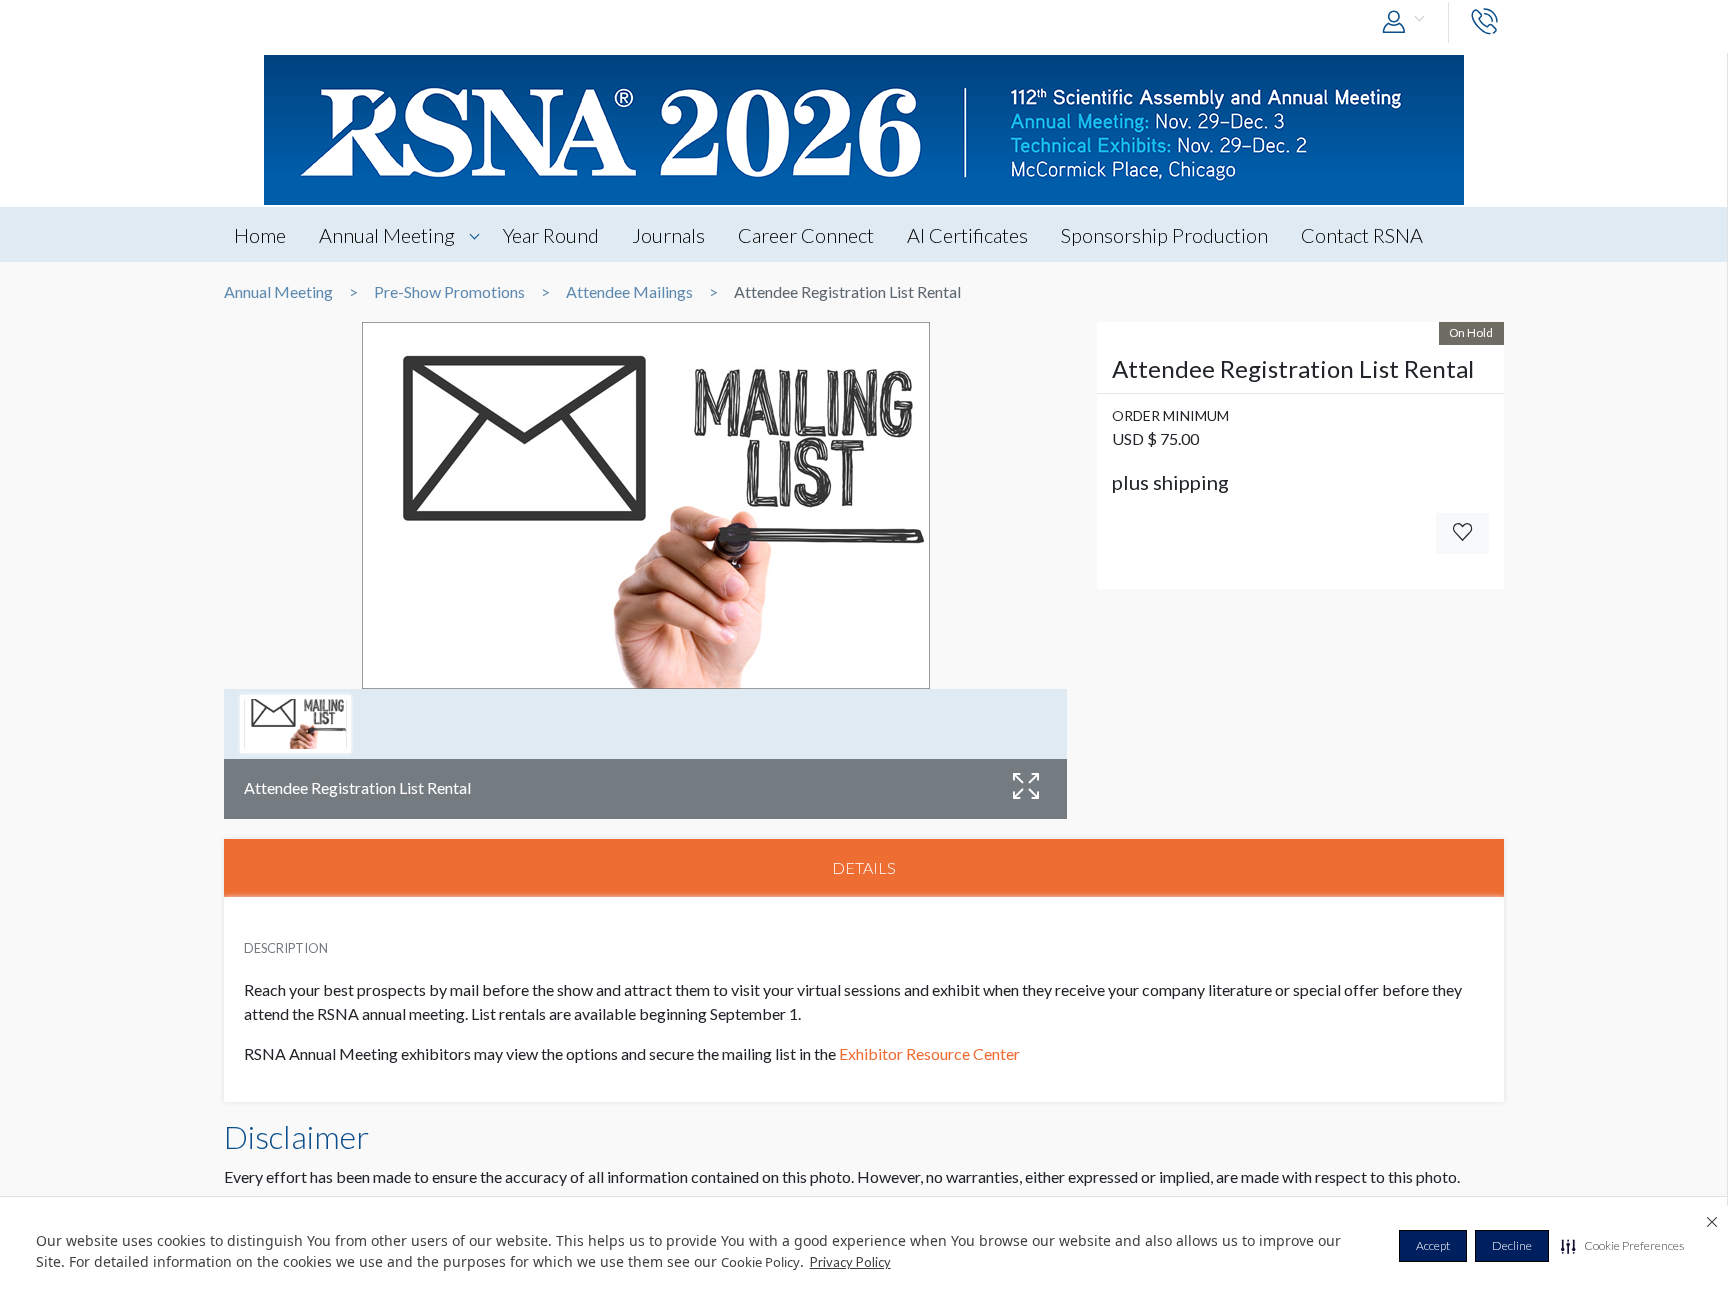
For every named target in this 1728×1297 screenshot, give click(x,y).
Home (260, 235)
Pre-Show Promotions (449, 292)
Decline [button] (1512, 1245)
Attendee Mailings (629, 292)
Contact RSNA (1362, 235)
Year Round (551, 235)
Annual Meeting (387, 235)
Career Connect (806, 235)
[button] (1622, 1246)
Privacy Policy (850, 1262)
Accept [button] (1433, 1245)
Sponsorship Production (1164, 235)
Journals (668, 235)
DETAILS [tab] (864, 867)
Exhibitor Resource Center (929, 1053)
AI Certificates (967, 235)
